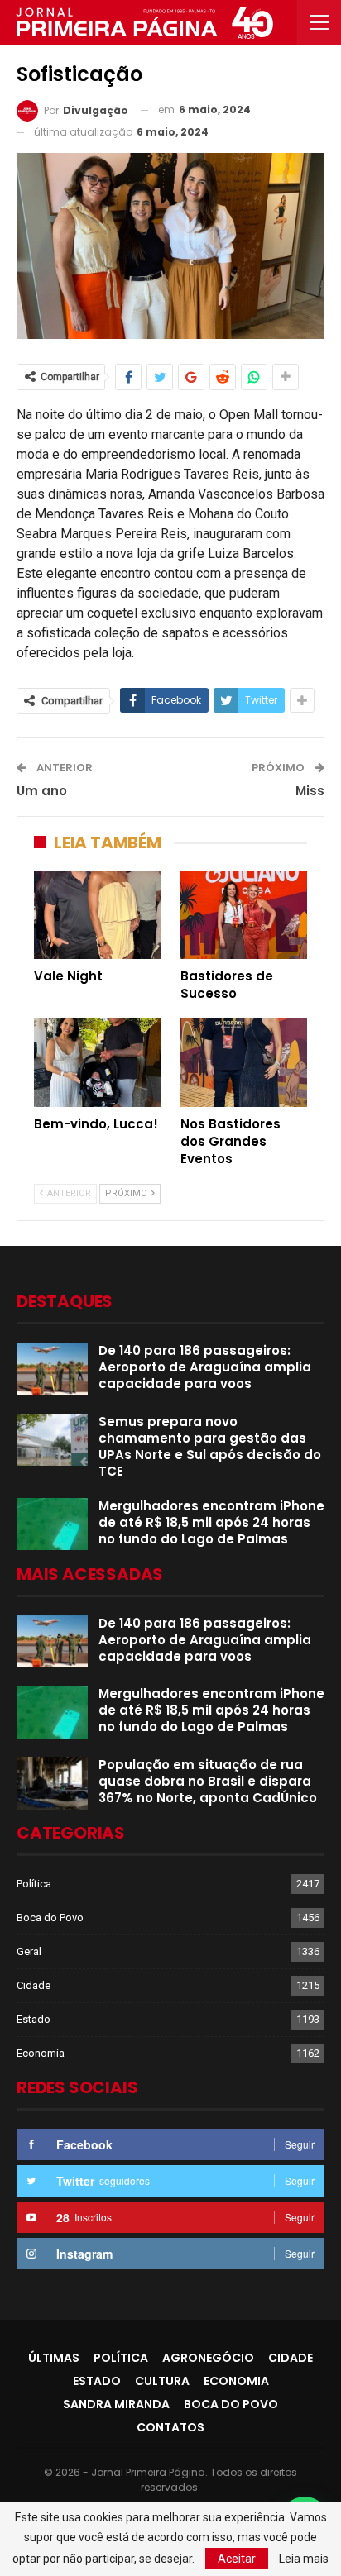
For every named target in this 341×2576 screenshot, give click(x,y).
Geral (29, 1951)
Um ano (42, 791)
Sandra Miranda (116, 2404)
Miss (310, 791)
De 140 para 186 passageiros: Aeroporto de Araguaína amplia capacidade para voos (205, 1367)
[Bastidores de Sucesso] (244, 915)
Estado (34, 2019)
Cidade (34, 1985)
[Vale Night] (97, 915)
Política (34, 1884)
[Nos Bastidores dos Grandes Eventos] (244, 1063)
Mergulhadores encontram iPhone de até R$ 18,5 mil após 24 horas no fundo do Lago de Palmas (211, 1522)
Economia (41, 2053)
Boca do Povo (50, 1918)
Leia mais (304, 2559)
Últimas (54, 2358)
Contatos (170, 2427)
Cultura (162, 2381)
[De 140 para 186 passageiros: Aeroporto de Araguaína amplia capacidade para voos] (52, 1369)
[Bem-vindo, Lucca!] (97, 1063)
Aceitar (237, 2559)
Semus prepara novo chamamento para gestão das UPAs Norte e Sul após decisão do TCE (210, 1446)
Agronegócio (208, 2358)
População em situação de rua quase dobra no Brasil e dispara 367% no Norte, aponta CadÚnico (208, 1781)
